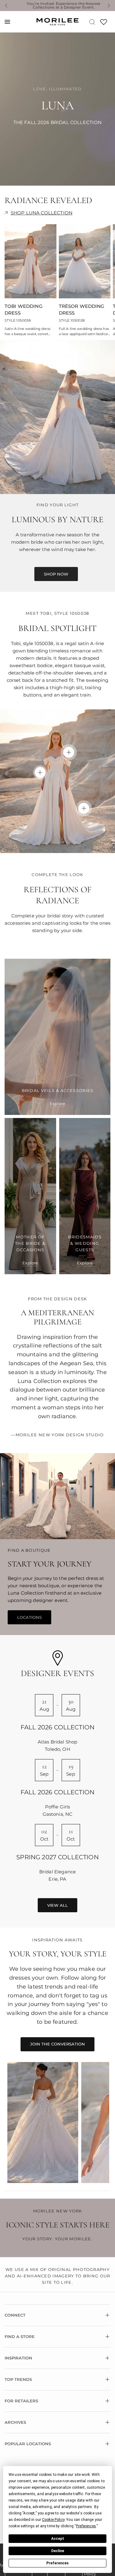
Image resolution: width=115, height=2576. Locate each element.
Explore (57, 1104)
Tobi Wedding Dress (24, 310)
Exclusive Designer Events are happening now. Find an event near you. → (67, 6)
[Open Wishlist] (104, 24)
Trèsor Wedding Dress (82, 310)
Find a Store (20, 2336)
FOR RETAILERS (21, 2401)
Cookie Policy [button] (53, 2520)
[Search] (92, 22)
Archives (15, 2422)
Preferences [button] (86, 2526)
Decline (58, 2551)
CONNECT (15, 2315)
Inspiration (18, 2358)
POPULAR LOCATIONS (28, 2444)
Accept (58, 2539)
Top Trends (18, 2379)
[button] (56, 574)
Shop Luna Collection (42, 213)
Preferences (57, 2563)
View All (57, 1905)
